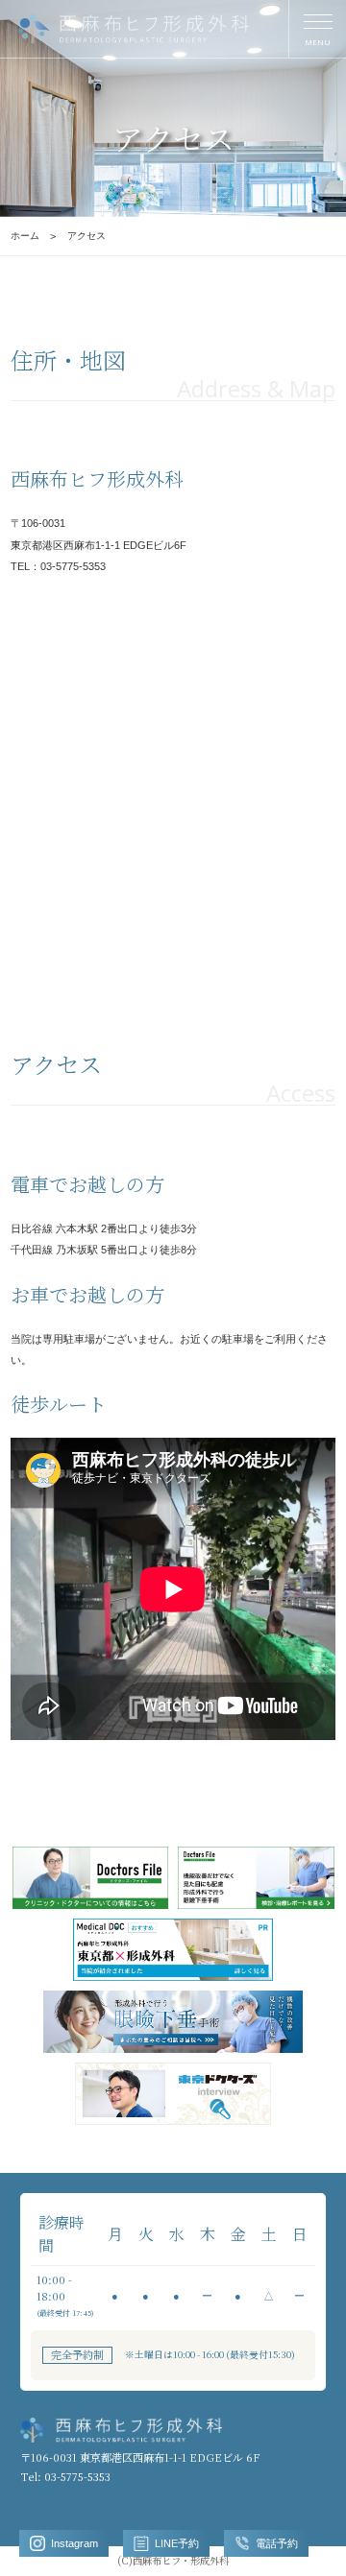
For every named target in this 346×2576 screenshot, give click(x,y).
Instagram (74, 2543)
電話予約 (277, 2543)
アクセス (86, 236)
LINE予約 (177, 2543)
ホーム (25, 236)
